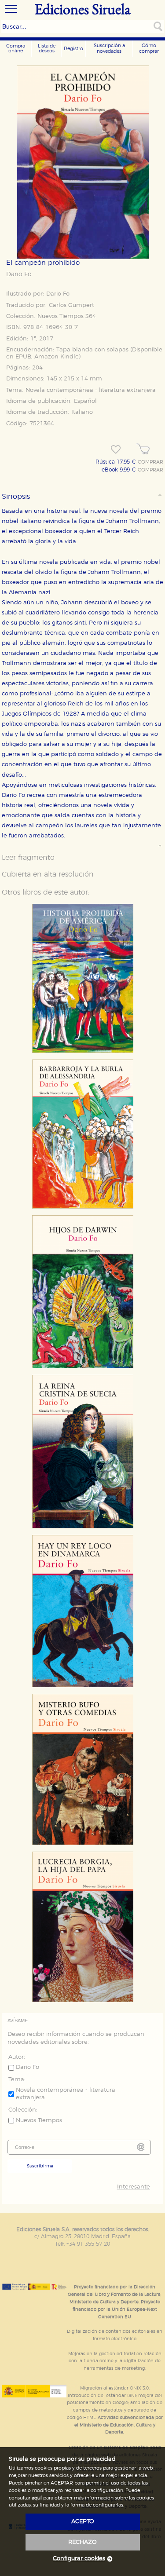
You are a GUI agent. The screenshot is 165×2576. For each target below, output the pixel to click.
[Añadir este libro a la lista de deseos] (116, 449)
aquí (37, 2498)
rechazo (82, 2542)
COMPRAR (150, 462)
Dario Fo (19, 274)
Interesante (133, 2187)
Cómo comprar (149, 48)
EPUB (23, 357)
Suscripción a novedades (109, 48)
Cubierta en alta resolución (48, 874)
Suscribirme (40, 2166)
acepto (83, 2522)
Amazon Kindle (57, 357)
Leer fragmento (28, 858)
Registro (73, 49)
